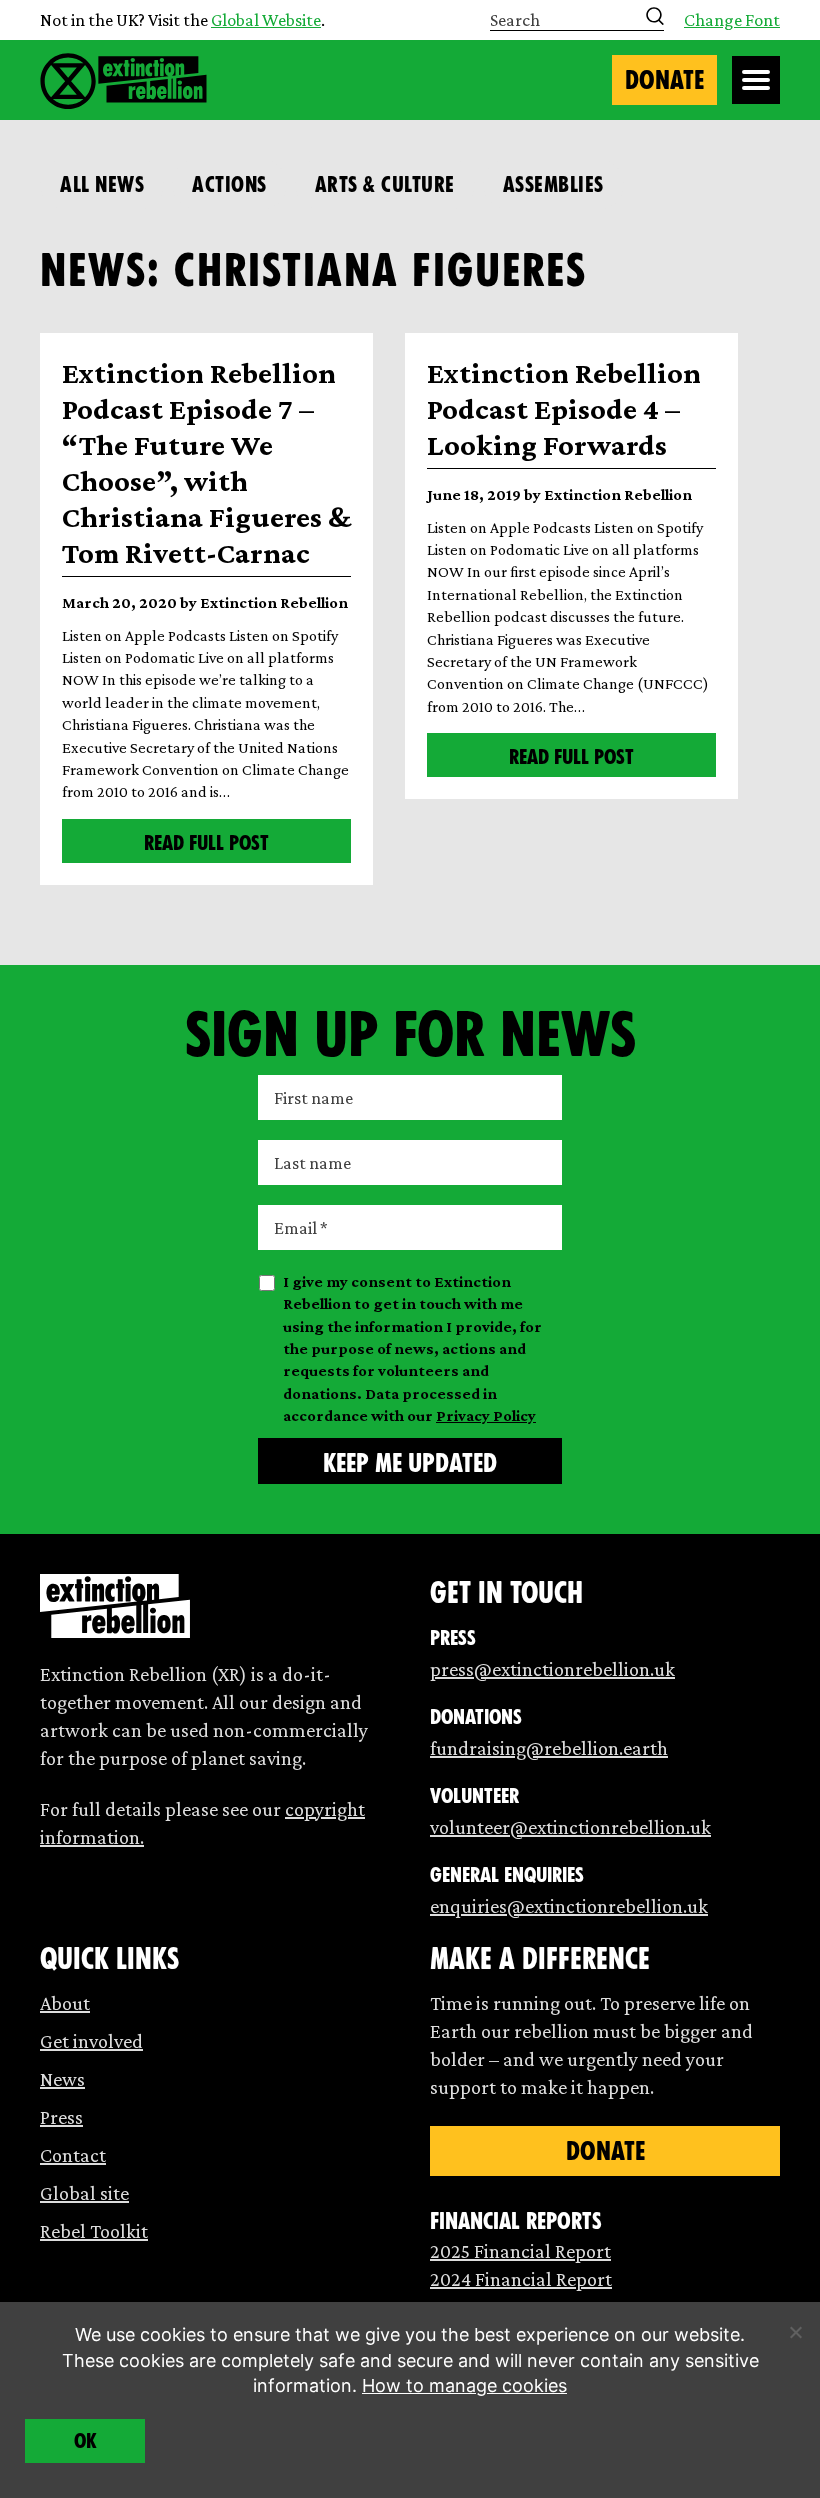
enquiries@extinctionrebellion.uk (569, 1906)
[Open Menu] (756, 80)
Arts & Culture (385, 184)
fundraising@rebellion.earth (549, 1748)
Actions (229, 184)
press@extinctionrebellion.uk (552, 1669)
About (65, 2003)
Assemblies (553, 184)
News (62, 2079)
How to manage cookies (464, 2385)
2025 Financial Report (520, 2251)
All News (102, 184)
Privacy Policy (486, 1415)
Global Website (266, 20)
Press (61, 2117)
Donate (664, 80)
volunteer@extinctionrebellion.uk (570, 1827)
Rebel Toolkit (94, 2231)
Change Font (732, 20)
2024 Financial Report (521, 2279)
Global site (84, 2193)
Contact (73, 2155)
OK (85, 2441)
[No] (795, 2332)
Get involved (91, 2041)
